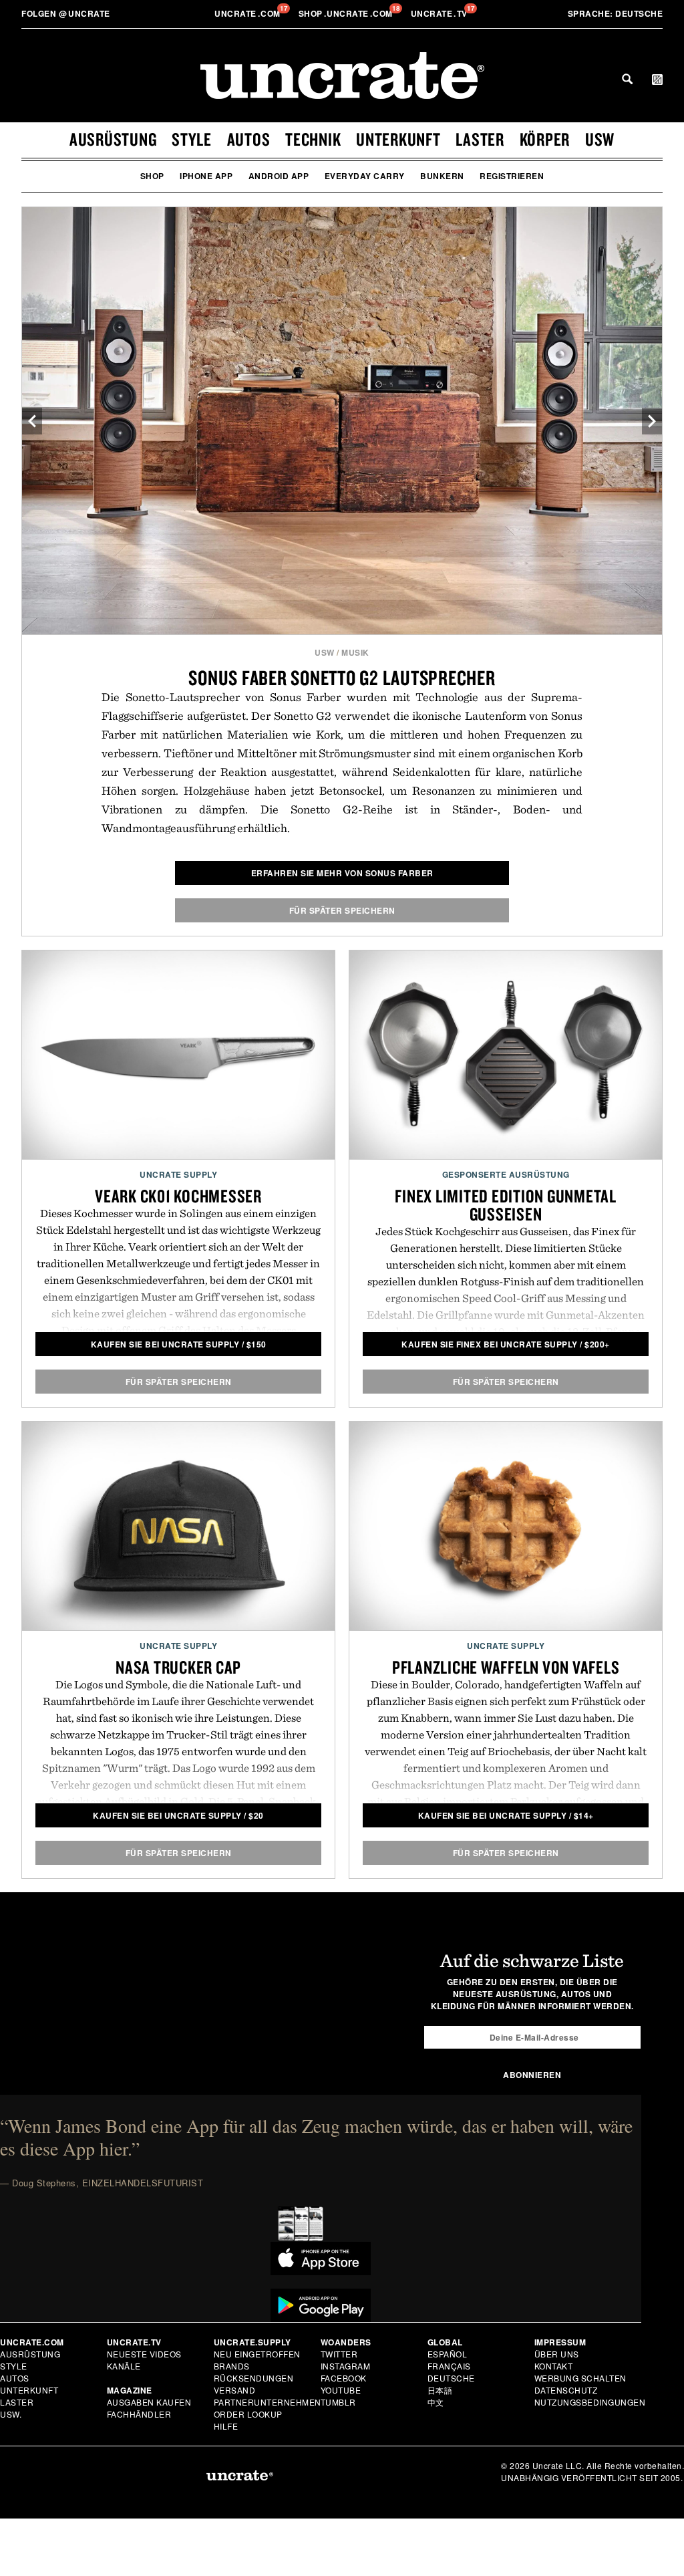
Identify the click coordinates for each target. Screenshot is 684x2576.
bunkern (442, 176)
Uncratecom (248, 13)
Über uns (557, 2354)
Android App (279, 176)
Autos (249, 139)
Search (627, 79)
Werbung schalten (580, 2378)
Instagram (346, 2366)
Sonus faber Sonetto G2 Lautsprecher (342, 677)
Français (449, 2366)
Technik (313, 139)
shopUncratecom (347, 13)
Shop (152, 176)
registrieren (512, 176)
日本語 (440, 2390)
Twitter (339, 2354)
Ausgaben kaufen (149, 2402)
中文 (436, 2402)
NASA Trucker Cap (178, 1667)
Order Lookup (248, 2414)
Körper (545, 139)
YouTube (341, 2390)
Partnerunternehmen (268, 2402)
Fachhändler (139, 2414)
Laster (480, 139)
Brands (232, 2366)
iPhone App (206, 176)
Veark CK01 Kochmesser (178, 1196)
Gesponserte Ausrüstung (506, 1174)
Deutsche (616, 13)
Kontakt (554, 2366)
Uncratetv (441, 13)
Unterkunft (398, 139)
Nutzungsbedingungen (590, 2402)
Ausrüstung (113, 139)
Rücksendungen (254, 2378)
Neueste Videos (144, 2354)
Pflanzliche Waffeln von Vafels (506, 1667)
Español (448, 2354)
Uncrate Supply (178, 1174)
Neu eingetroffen (257, 2354)
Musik (355, 652)
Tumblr (338, 2402)
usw (600, 139)
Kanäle (124, 2366)
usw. (11, 2414)
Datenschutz (566, 2390)
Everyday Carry (365, 176)
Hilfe (226, 2426)
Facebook (344, 2378)
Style (192, 139)
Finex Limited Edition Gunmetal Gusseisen (506, 1205)
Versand (235, 2390)
